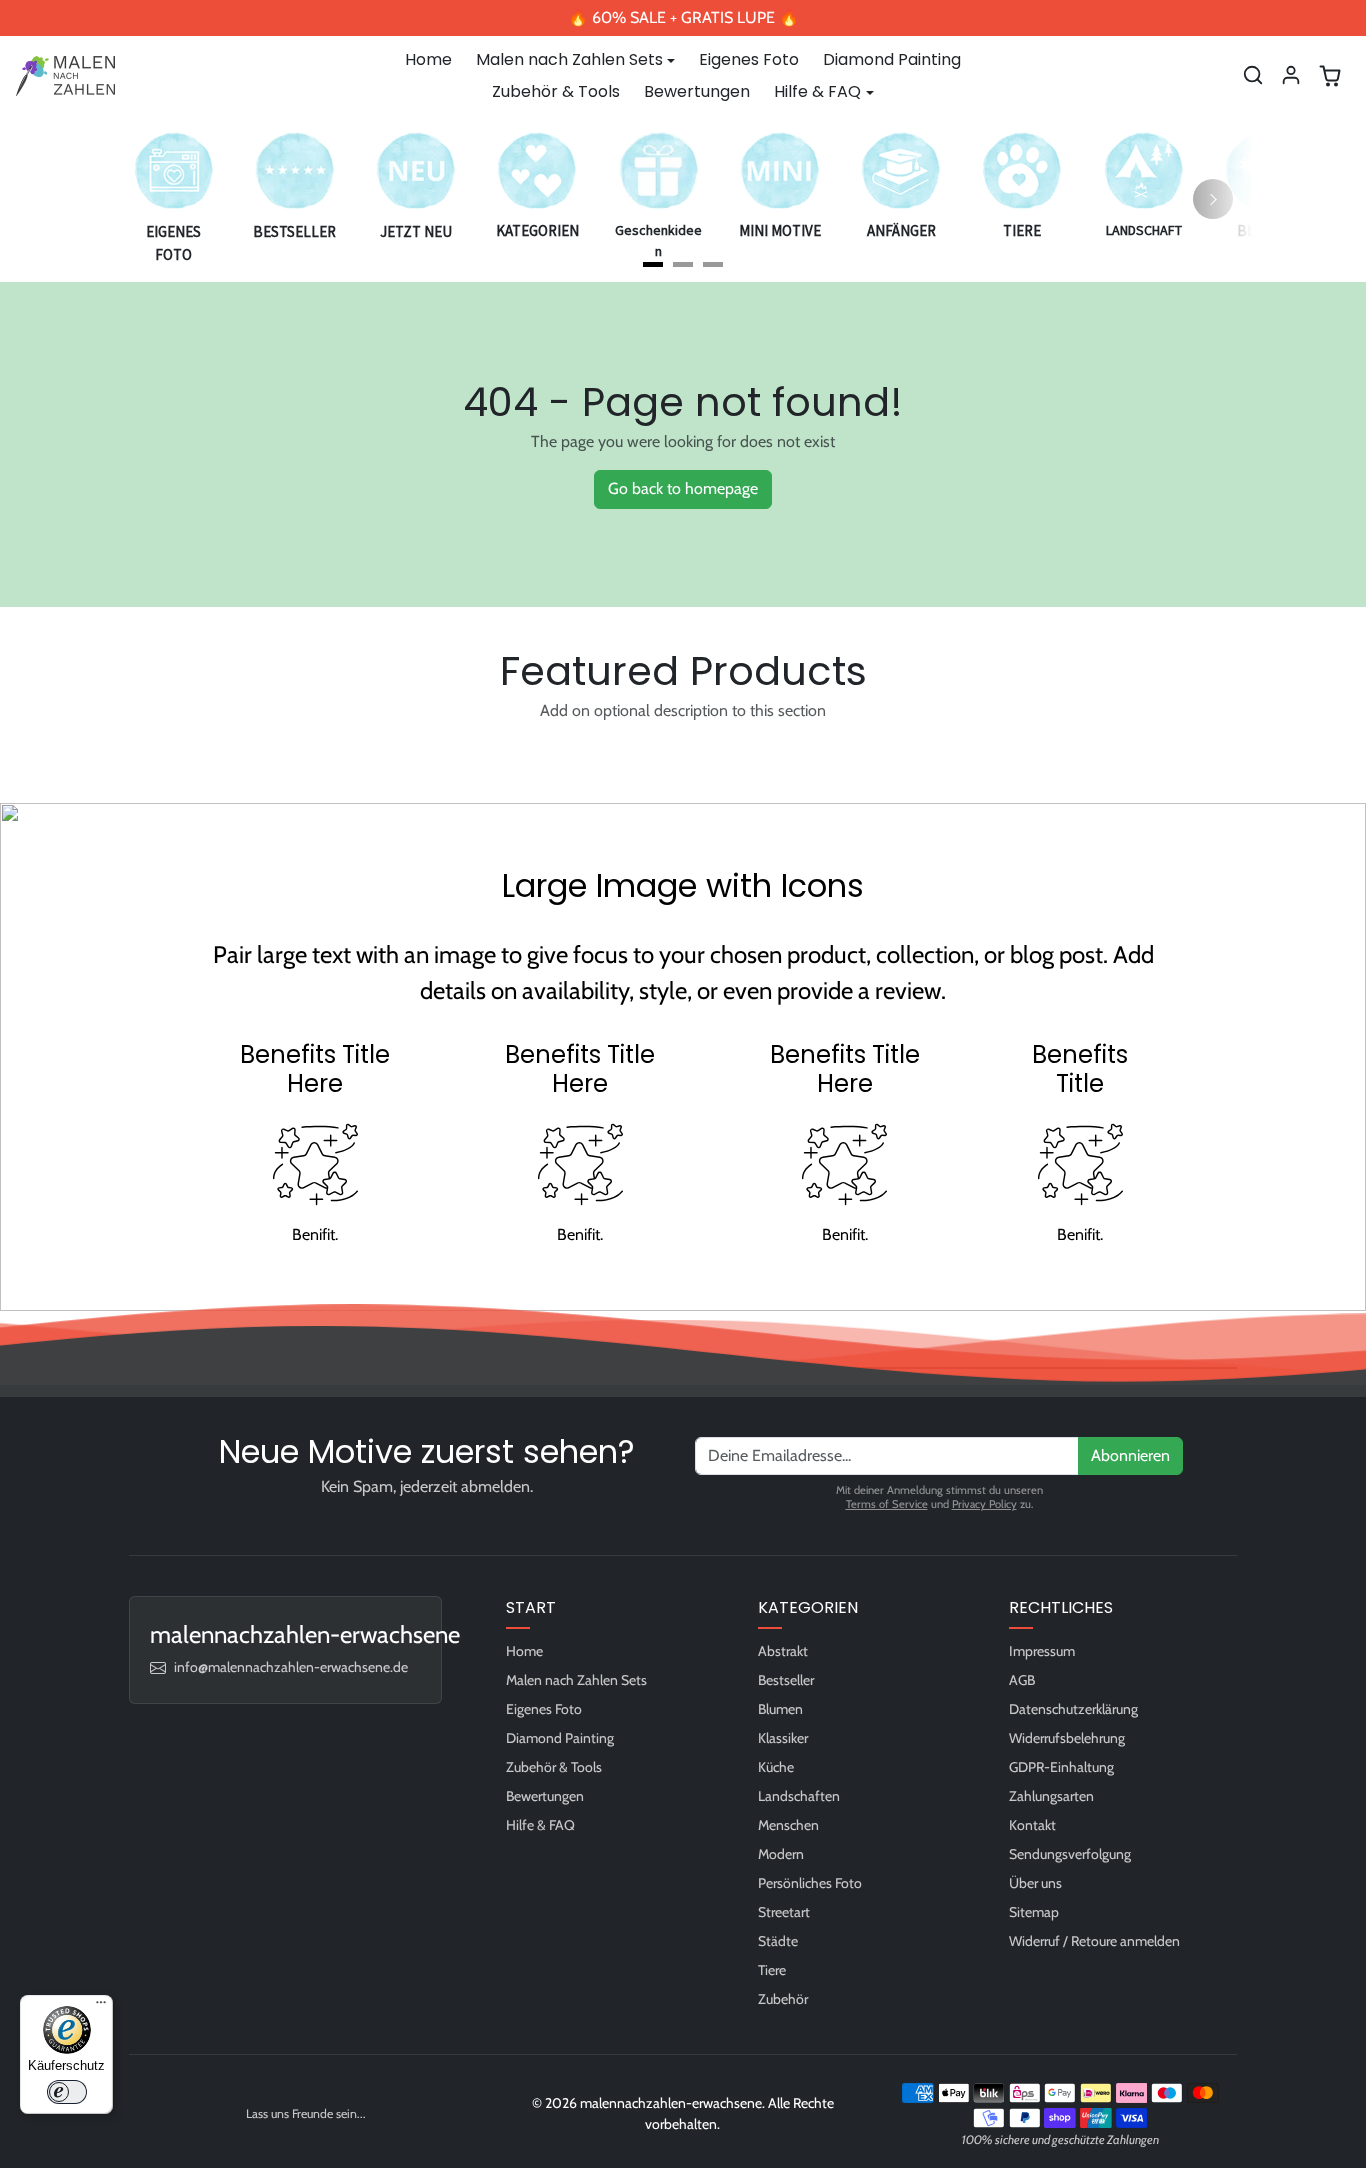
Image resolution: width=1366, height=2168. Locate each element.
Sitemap (1034, 1912)
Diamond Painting (892, 59)
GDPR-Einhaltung (1061, 1767)
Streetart (784, 1912)
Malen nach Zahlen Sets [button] (569, 59)
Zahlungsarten (1051, 1796)
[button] (1253, 75)
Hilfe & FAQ (540, 1825)
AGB (1022, 1680)
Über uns (1035, 1883)
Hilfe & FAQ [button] (817, 91)
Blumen (780, 1709)
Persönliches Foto (810, 1883)
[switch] (67, 2092)
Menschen (788, 1825)
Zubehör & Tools (556, 91)
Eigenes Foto (749, 59)
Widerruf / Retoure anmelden (1094, 1941)
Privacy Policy (984, 1504)
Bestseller (786, 1680)
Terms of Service (887, 1504)
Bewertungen (697, 91)
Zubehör (783, 1999)
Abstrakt (783, 1651)
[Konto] (1291, 75)
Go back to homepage (683, 488)
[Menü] (101, 2007)
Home (428, 59)
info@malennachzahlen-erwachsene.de (291, 1667)
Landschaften (799, 1796)
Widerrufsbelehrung (1067, 1738)
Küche (776, 1767)
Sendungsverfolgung (1070, 1854)
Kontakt (1032, 1825)
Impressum (1042, 1651)
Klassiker (783, 1738)
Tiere (772, 1970)
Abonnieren (1130, 1455)
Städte (778, 1941)
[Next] (1213, 199)
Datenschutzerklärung (1073, 1709)
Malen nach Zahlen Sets (576, 1680)
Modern (781, 1854)
